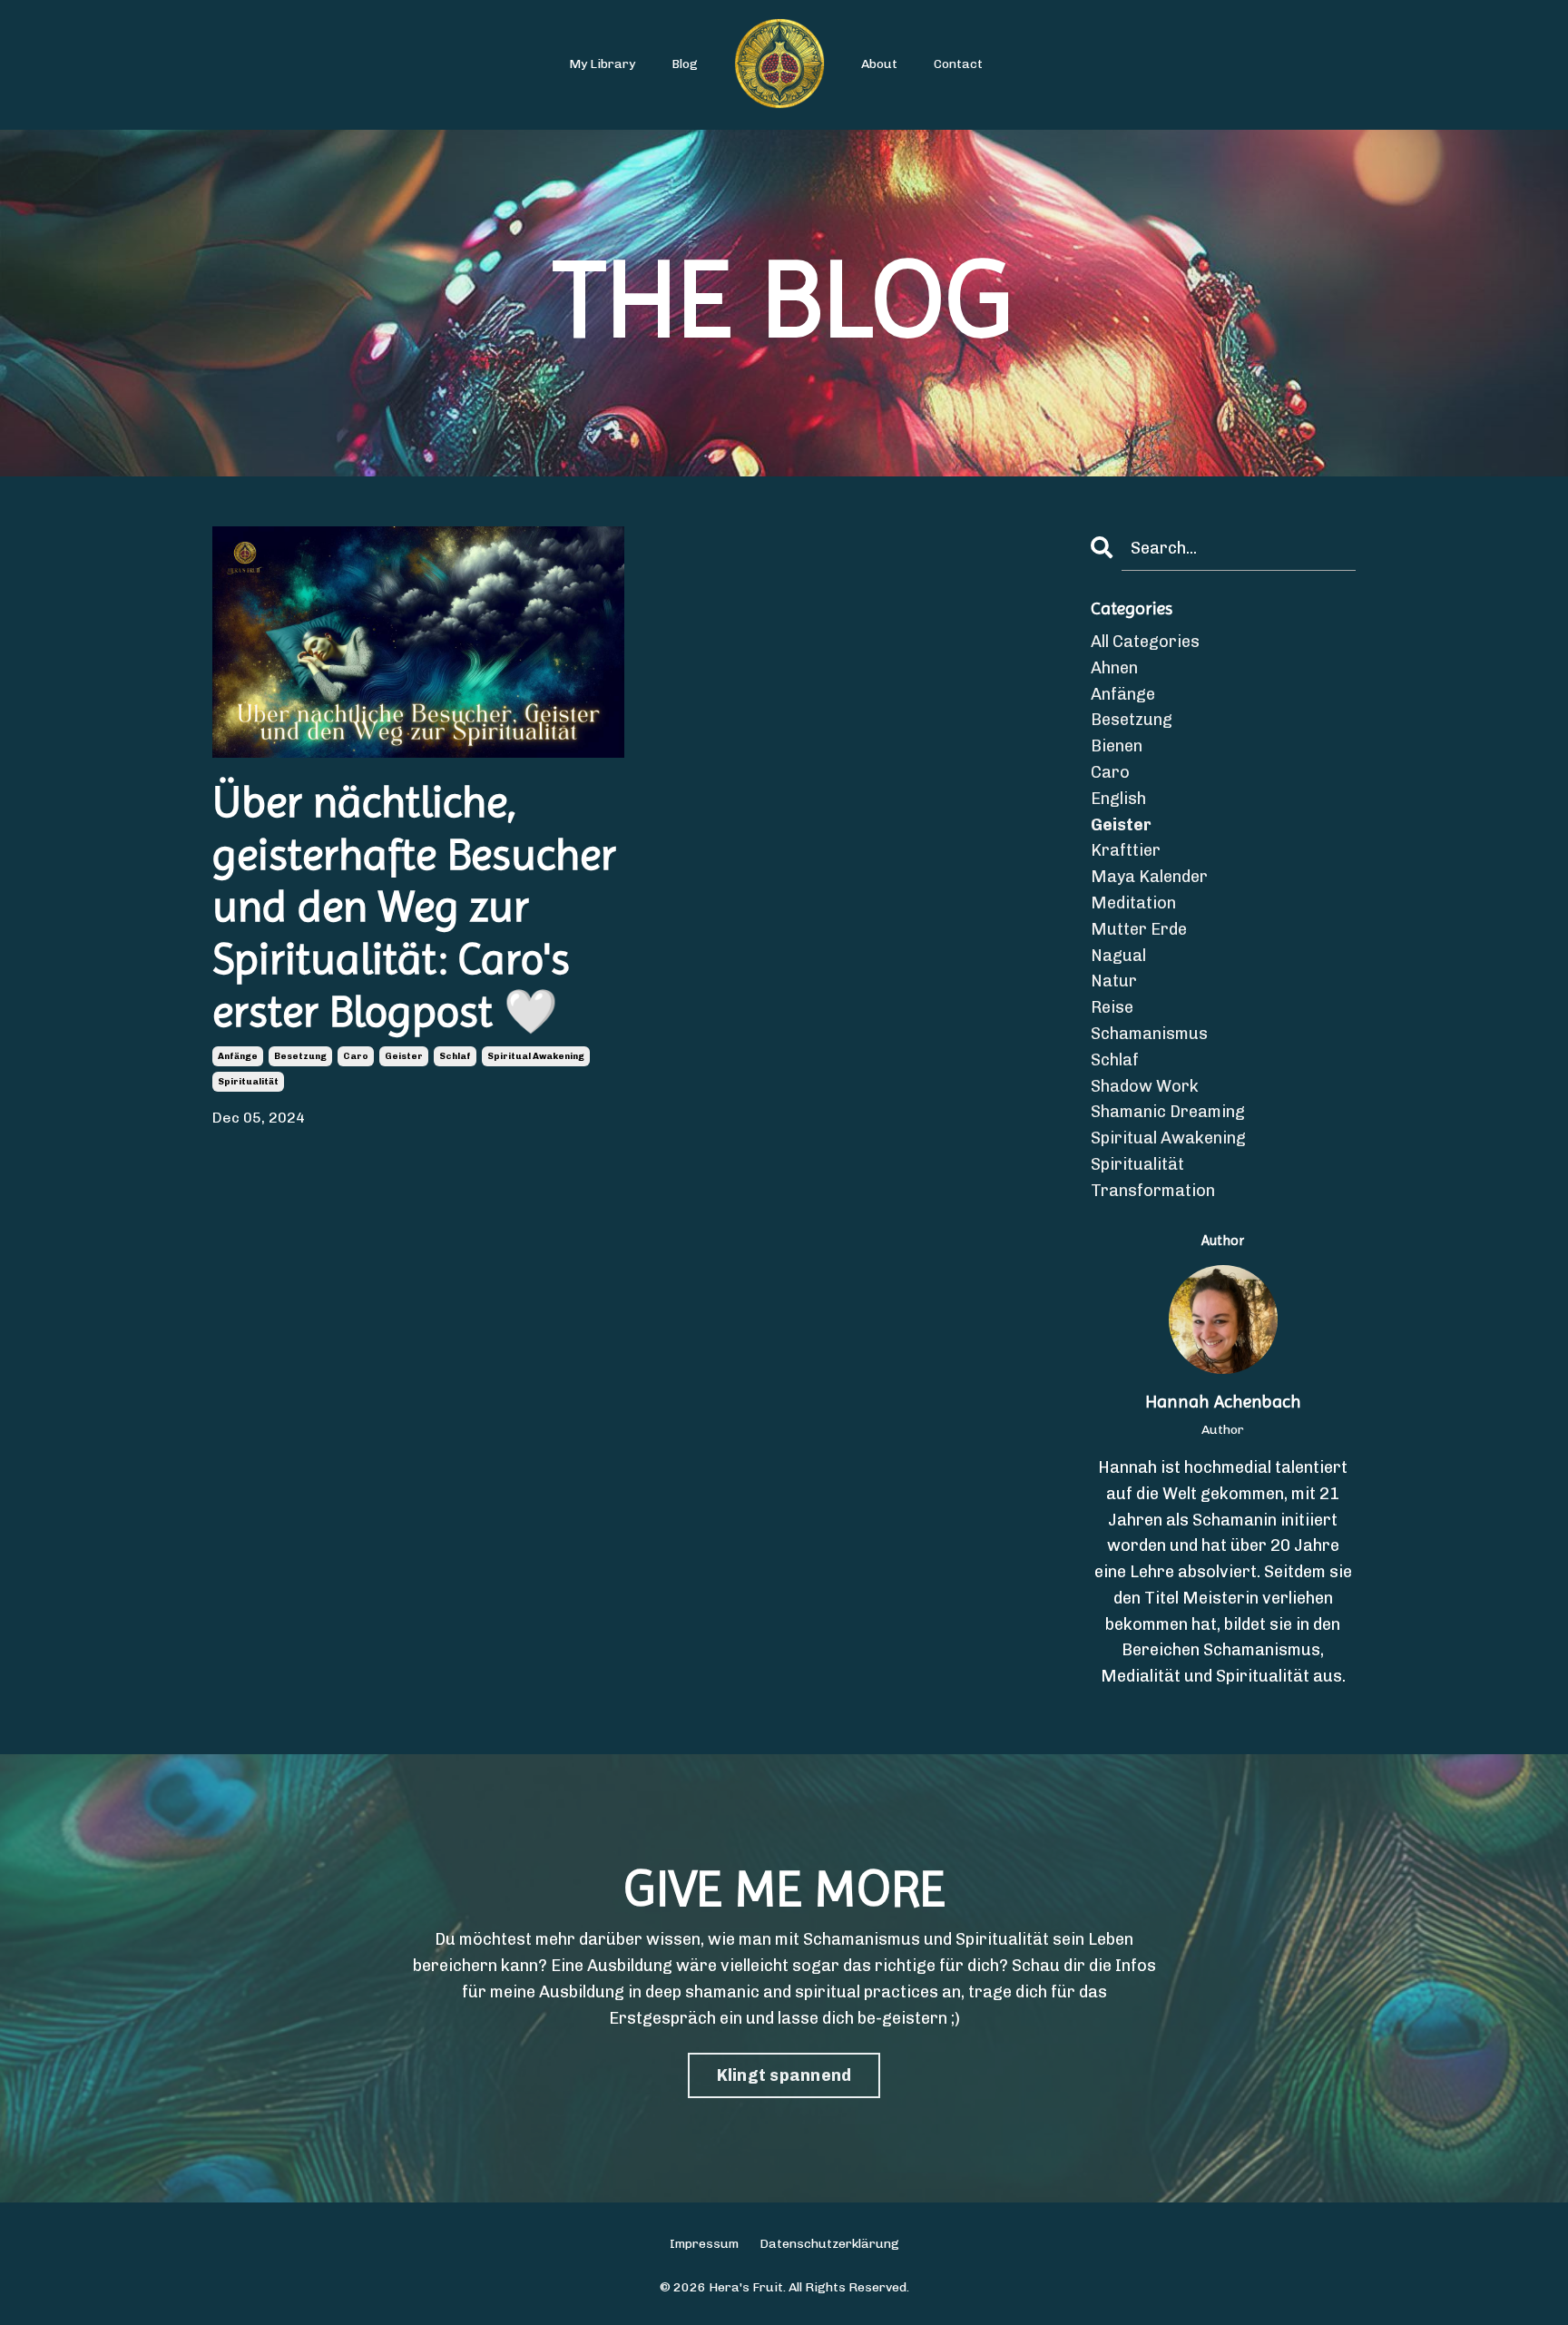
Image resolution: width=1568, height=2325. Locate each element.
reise (1112, 1007)
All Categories (1145, 642)
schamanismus (1149, 1034)
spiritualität (248, 1082)
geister (404, 1056)
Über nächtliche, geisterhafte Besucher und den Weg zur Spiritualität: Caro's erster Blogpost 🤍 (414, 906)
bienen (1117, 746)
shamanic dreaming (1168, 1112)
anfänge (238, 1056)
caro (356, 1056)
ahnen (1114, 668)
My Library (602, 64)
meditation (1133, 903)
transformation (1153, 1191)
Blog (685, 64)
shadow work (1145, 1086)
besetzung (300, 1056)
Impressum (704, 2244)
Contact (958, 64)
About (879, 64)
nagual (1118, 956)
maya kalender (1149, 877)
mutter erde (1139, 929)
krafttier (1126, 850)
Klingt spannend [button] (784, 2075)
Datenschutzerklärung (829, 2244)
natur (1114, 981)
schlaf (455, 1056)
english (1118, 799)
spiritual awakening (536, 1056)
